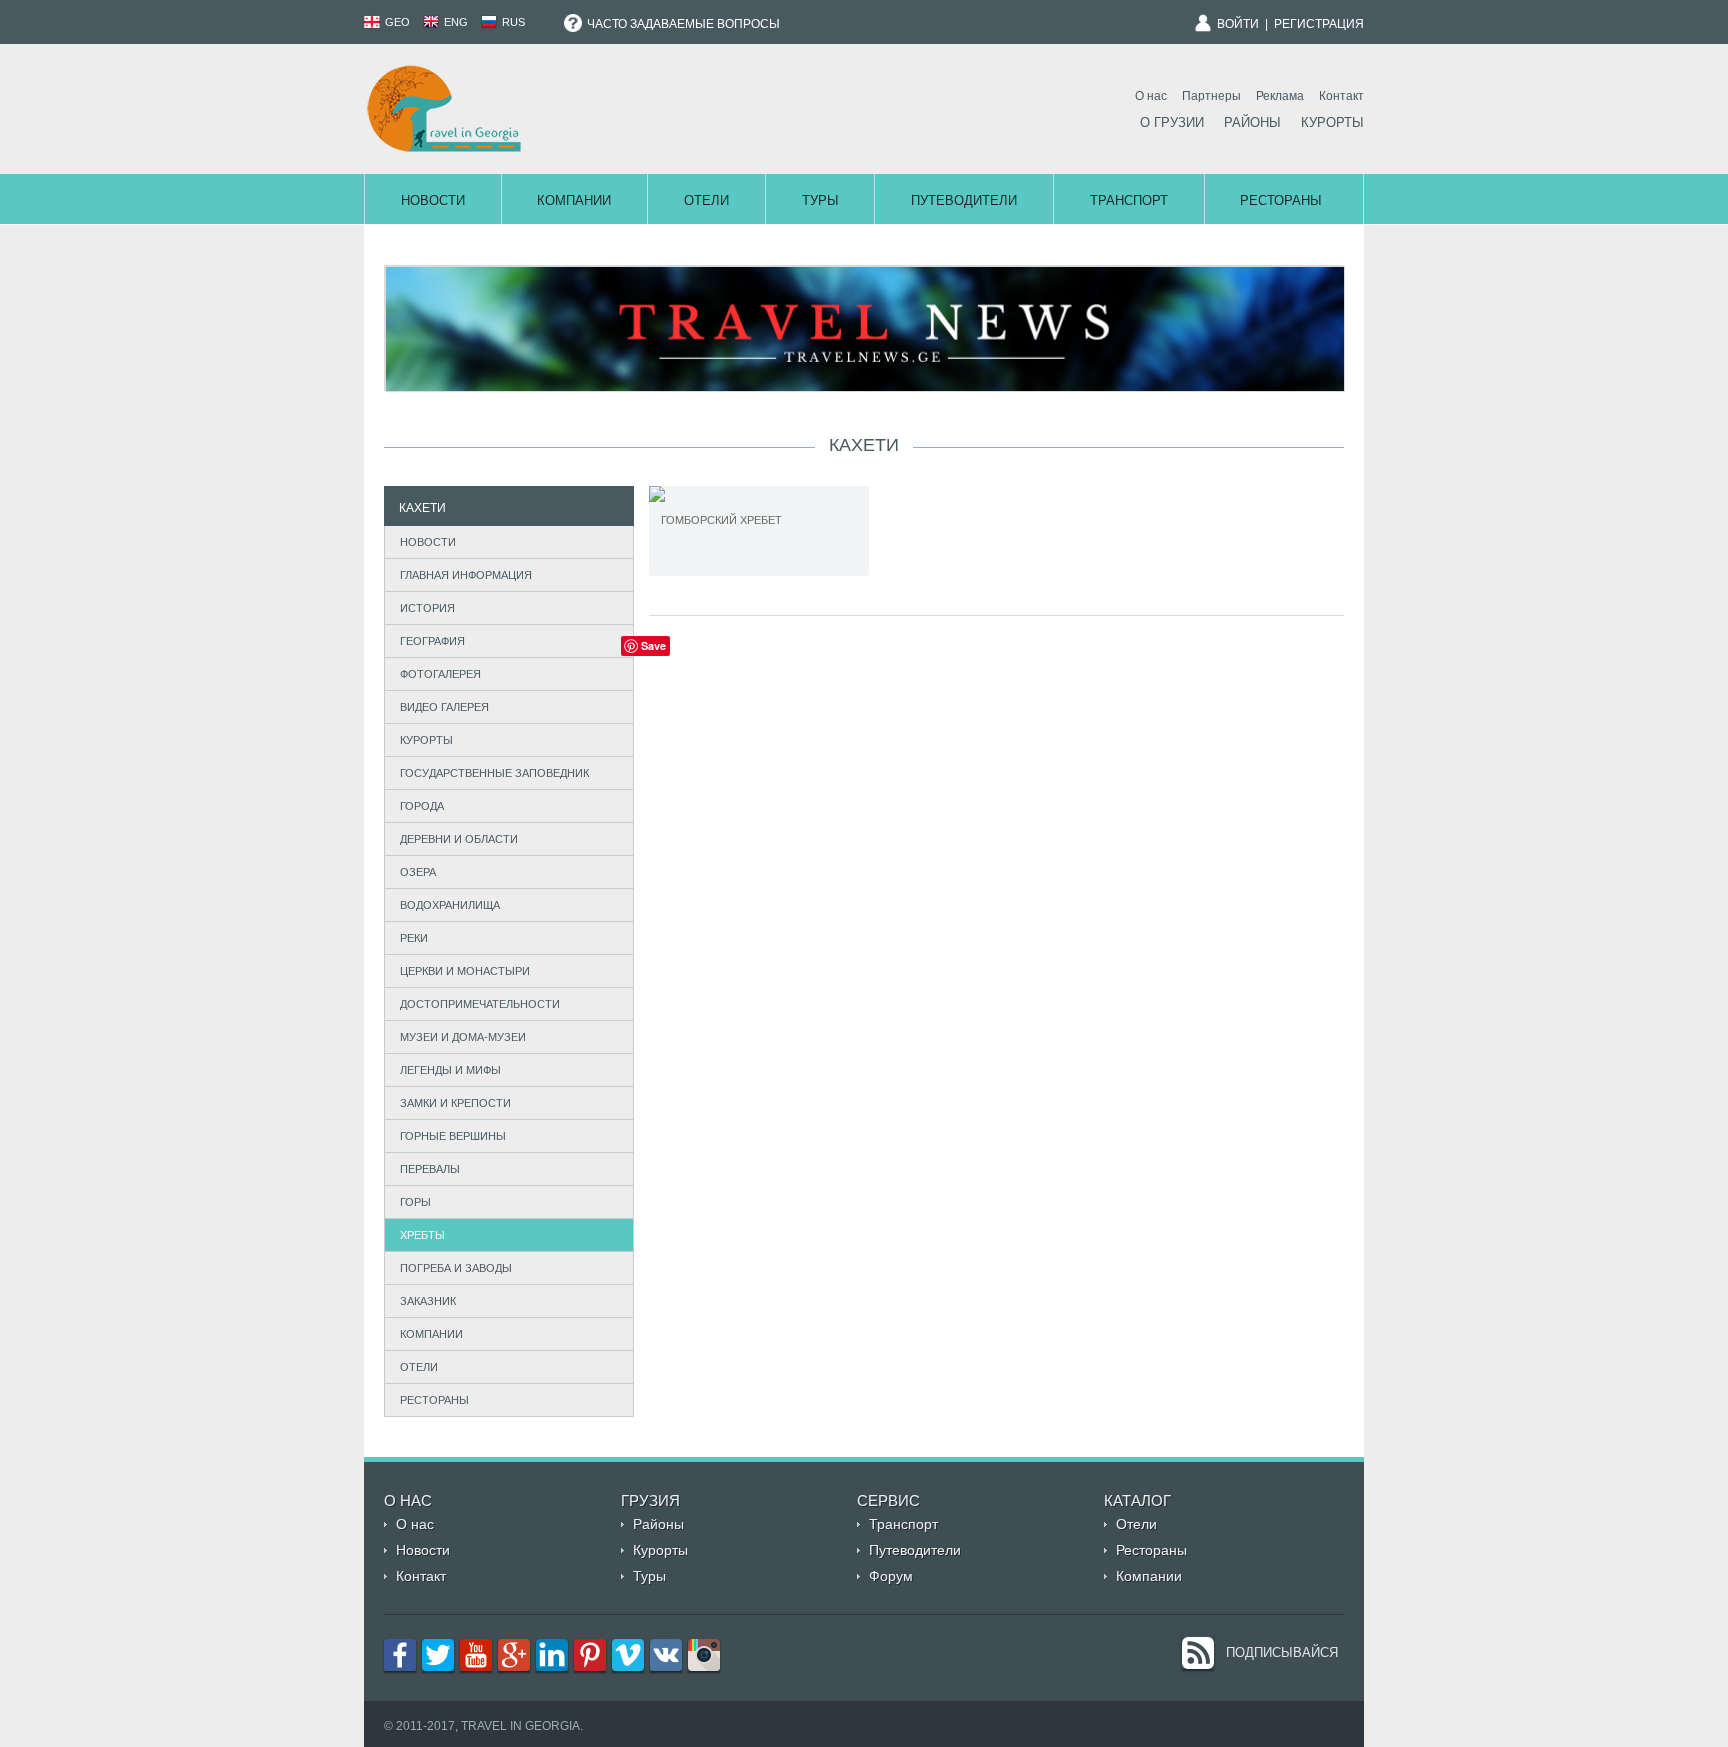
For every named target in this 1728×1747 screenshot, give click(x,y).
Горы (415, 1202)
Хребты (422, 1235)
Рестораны (1281, 200)
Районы (1252, 122)
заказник (428, 1301)
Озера (418, 872)
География (432, 641)
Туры (820, 200)
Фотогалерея (440, 674)
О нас (1151, 96)
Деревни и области (459, 839)
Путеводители (964, 200)
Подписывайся (1282, 1652)
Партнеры (1211, 96)
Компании (574, 200)
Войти (1238, 24)
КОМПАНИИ (431, 1334)
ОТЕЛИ (419, 1367)
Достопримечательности (480, 1004)
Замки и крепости (455, 1103)
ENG (454, 22)
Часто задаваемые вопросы (682, 24)
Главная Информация (466, 575)
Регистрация (1319, 24)
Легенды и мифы (450, 1070)
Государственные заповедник (494, 773)
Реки (414, 938)
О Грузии (1172, 122)
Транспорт (1129, 200)
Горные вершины (453, 1136)
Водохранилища (450, 905)
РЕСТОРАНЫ (434, 1400)
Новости (433, 200)
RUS (512, 22)
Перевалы (430, 1169)
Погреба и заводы (456, 1268)
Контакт (1341, 96)
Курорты (1332, 122)
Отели (706, 200)
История (427, 608)
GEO (396, 22)
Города (422, 806)
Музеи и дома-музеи (463, 1037)
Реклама (1280, 96)
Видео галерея (444, 707)
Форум (891, 1576)
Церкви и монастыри (465, 971)
